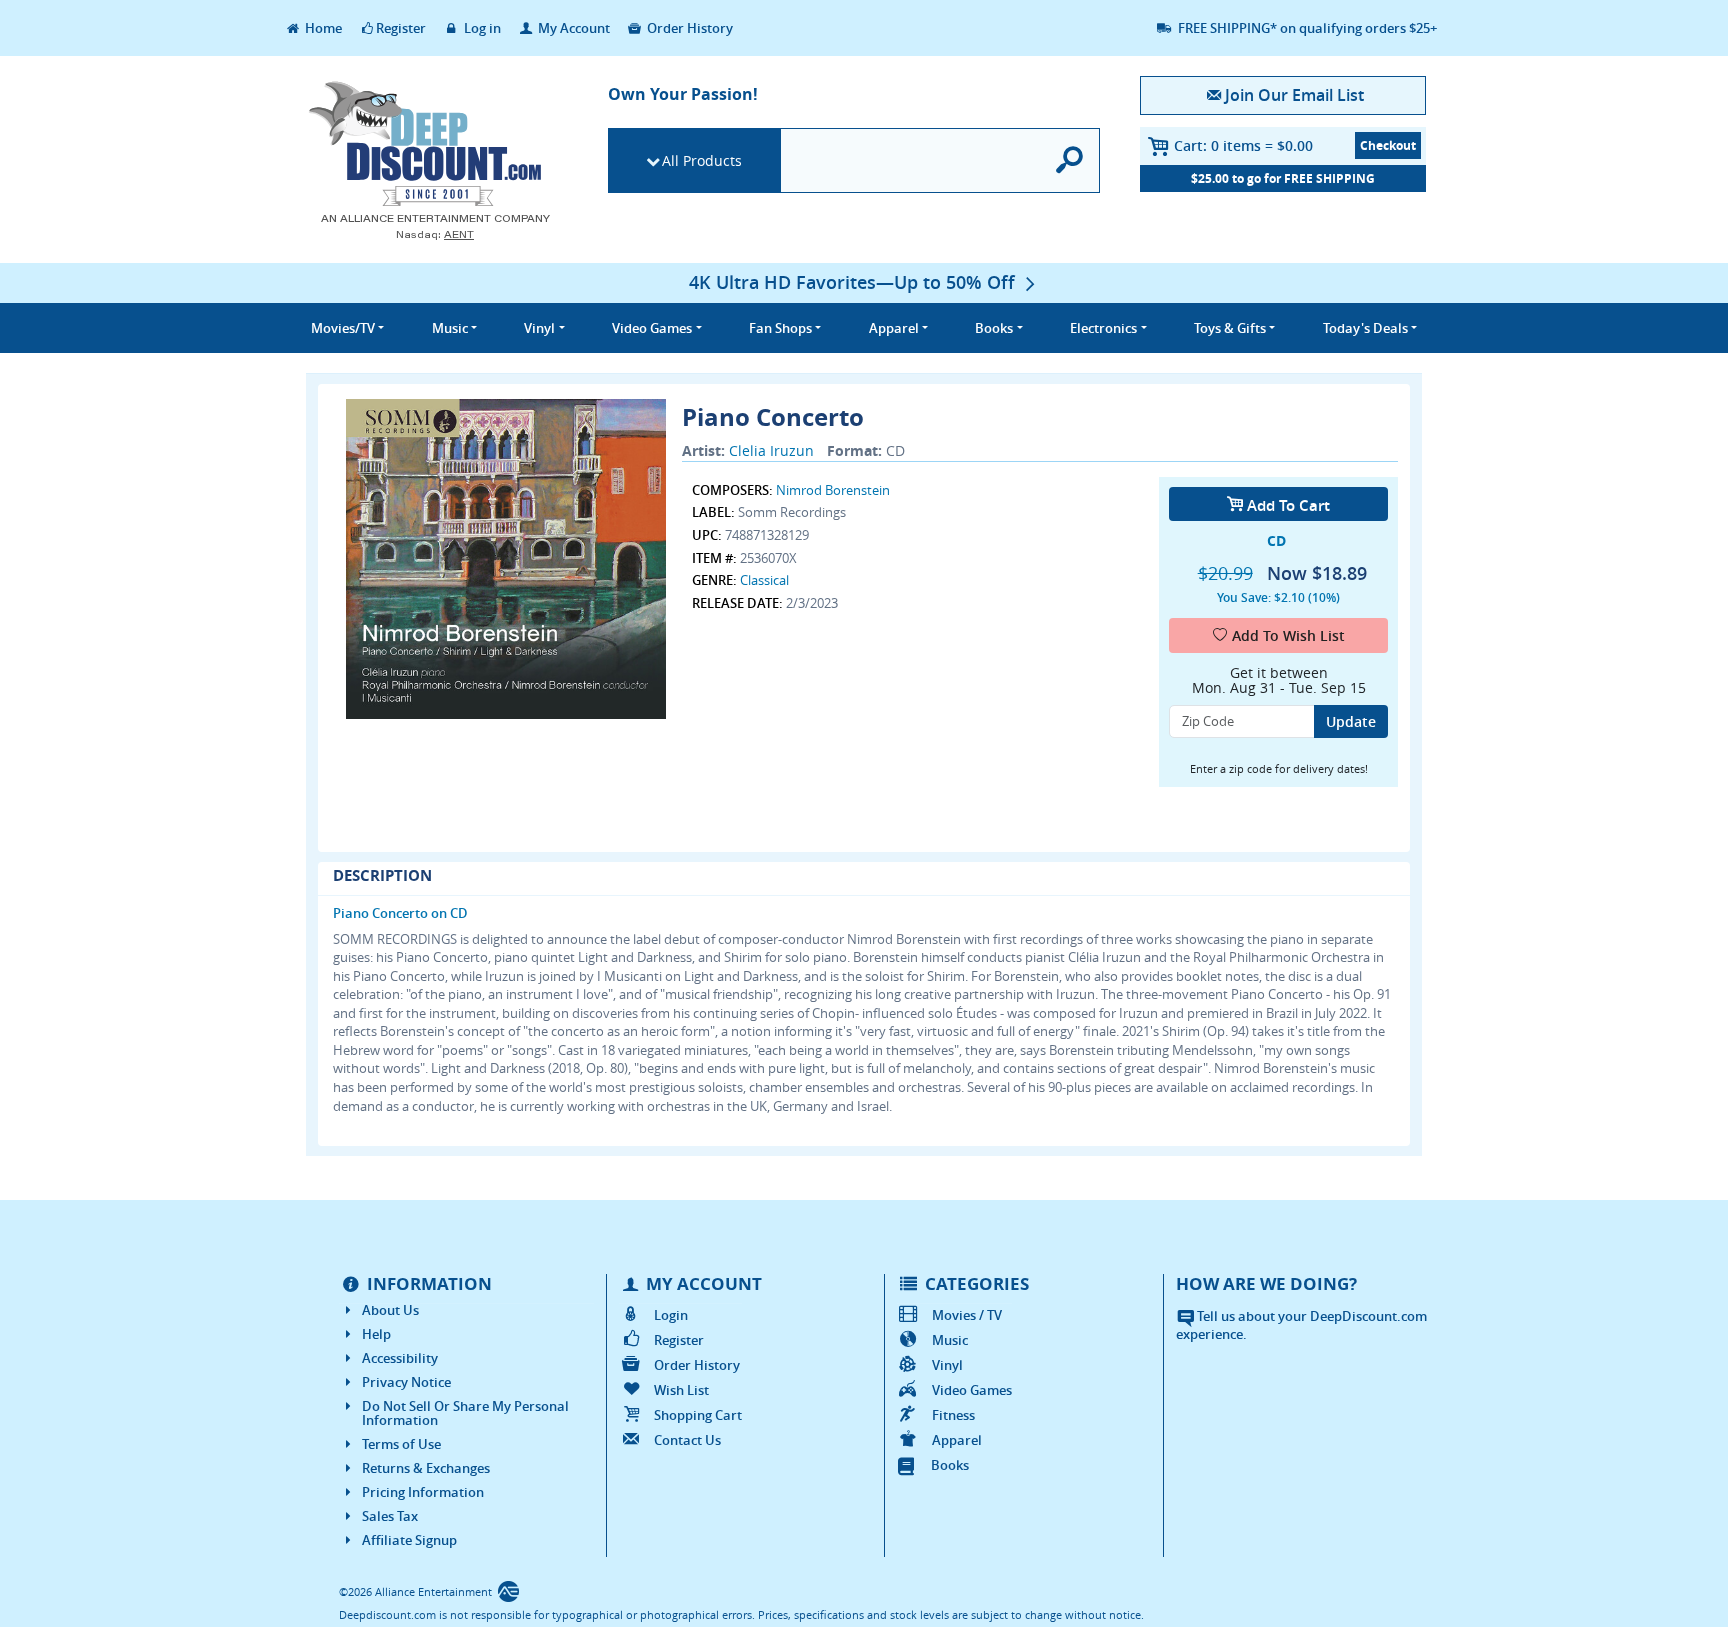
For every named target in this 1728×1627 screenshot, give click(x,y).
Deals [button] (1365, 328)
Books (950, 1465)
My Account (572, 28)
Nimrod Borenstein (833, 490)
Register (401, 28)
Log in (481, 28)
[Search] (1070, 160)
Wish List (681, 1390)
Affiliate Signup (409, 1540)
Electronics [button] (1103, 328)
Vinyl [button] (539, 328)
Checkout (1388, 145)
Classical (764, 580)
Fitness (953, 1415)
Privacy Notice (406, 1382)
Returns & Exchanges (426, 1468)
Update (1351, 721)
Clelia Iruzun (771, 450)
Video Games (972, 1390)
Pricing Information (423, 1492)
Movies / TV (967, 1315)
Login (671, 1315)
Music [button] (450, 328)
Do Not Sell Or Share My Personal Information (465, 1413)
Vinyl (947, 1365)
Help (376, 1334)
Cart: (1243, 145)
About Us (390, 1310)
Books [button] (994, 328)
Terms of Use (401, 1444)
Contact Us (687, 1440)
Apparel (957, 1440)
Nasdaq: (435, 234)
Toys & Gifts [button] (1230, 328)
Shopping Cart (698, 1415)
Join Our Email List (1294, 95)
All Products (702, 160)
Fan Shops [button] (780, 328)
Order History (688, 28)
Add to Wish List (1288, 635)
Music (950, 1340)
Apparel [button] (894, 328)
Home (322, 28)
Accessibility (400, 1358)
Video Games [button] (652, 328)
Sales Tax (390, 1516)
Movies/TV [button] (343, 328)
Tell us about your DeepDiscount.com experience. (1301, 1325)
